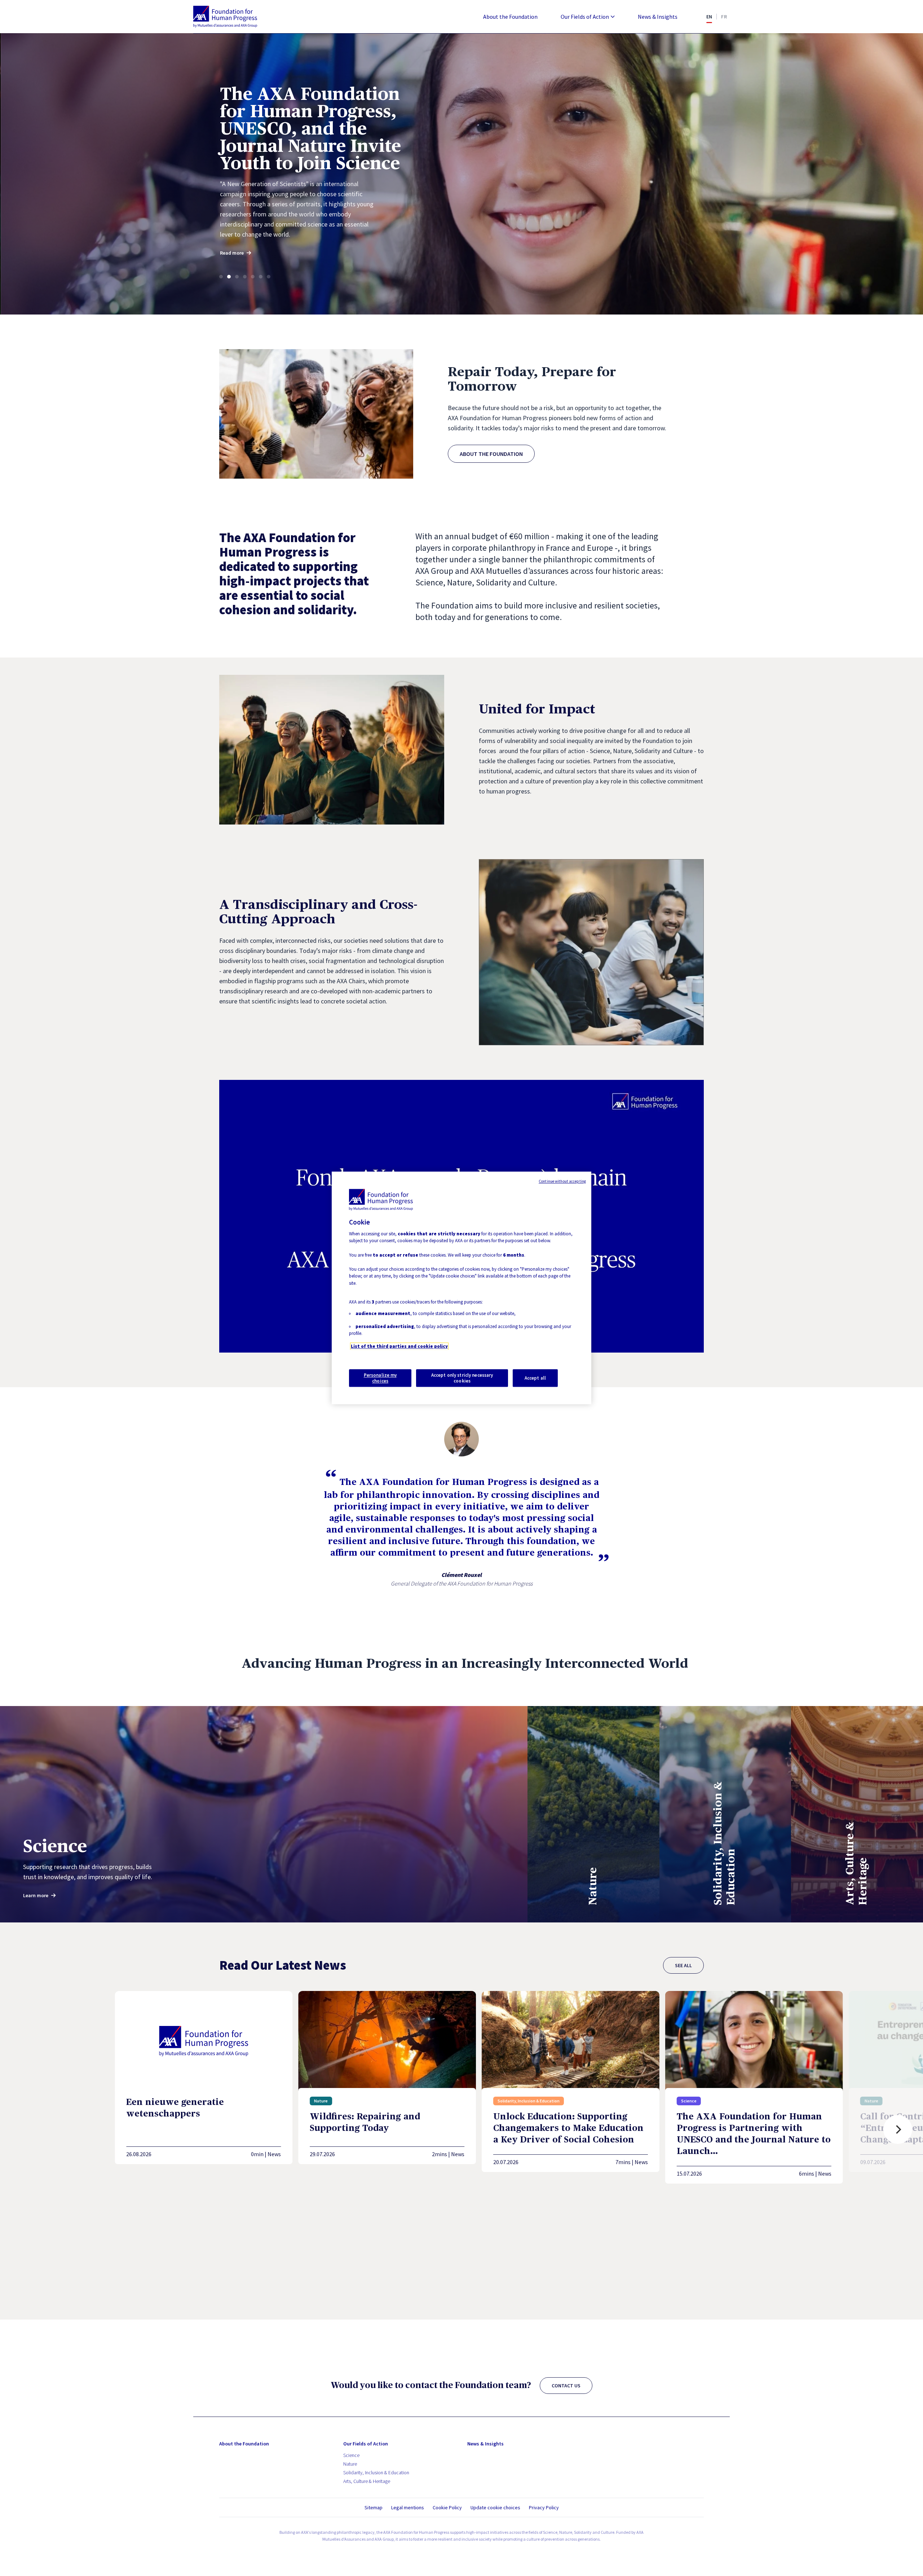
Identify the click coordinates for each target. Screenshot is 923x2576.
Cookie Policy (447, 2507)
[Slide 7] (269, 277)
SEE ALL (683, 1965)
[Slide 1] (221, 277)
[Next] (898, 2129)
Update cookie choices (495, 2508)
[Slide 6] (261, 277)
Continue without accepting (562, 1181)
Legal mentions (408, 2507)
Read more (238, 218)
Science (351, 2455)
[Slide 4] (245, 277)
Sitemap (374, 2507)
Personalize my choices (380, 1378)
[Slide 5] (253, 277)
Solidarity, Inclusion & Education (376, 2472)
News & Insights (658, 17)
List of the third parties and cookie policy (399, 1346)
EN (709, 17)
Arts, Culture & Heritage (367, 2481)
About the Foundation (510, 17)
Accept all (535, 1378)
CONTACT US (566, 2386)
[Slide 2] (229, 277)
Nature (350, 2464)
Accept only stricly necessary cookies (462, 1378)
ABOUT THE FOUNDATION (491, 454)
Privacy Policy (544, 2507)
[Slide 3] (237, 277)
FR (724, 17)
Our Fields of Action (585, 17)
